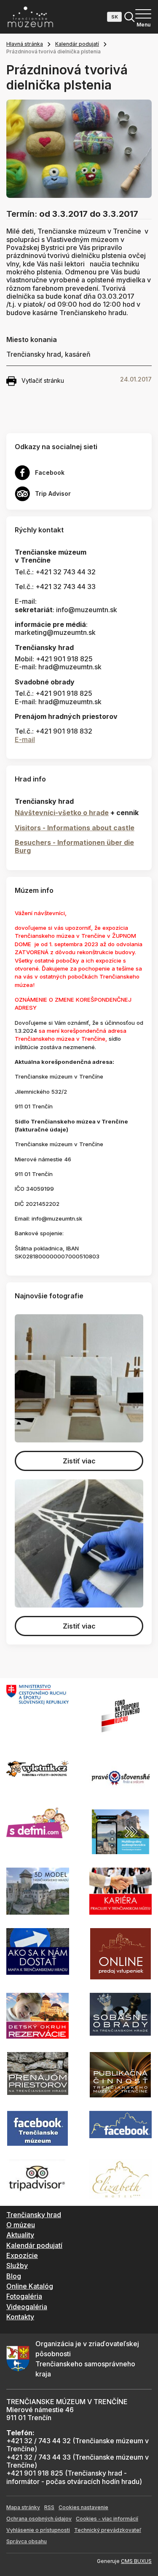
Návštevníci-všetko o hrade (62, 813)
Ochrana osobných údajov (39, 2519)
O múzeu (21, 2225)
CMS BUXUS (136, 2561)
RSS (49, 2507)
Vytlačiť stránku (43, 380)
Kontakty (20, 2317)
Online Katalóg (30, 2286)
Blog (14, 2276)
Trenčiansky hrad (34, 2215)
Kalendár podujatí (77, 44)
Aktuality (20, 2235)
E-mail (25, 739)
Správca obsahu (27, 2541)
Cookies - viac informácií (107, 2519)
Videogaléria (27, 2307)
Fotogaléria (24, 2296)
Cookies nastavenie (83, 2507)
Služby (17, 2266)
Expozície (22, 2255)
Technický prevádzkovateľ (108, 2530)
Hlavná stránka (25, 44)
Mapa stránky (23, 2507)
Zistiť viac (79, 1461)
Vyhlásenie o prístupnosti (38, 2530)
